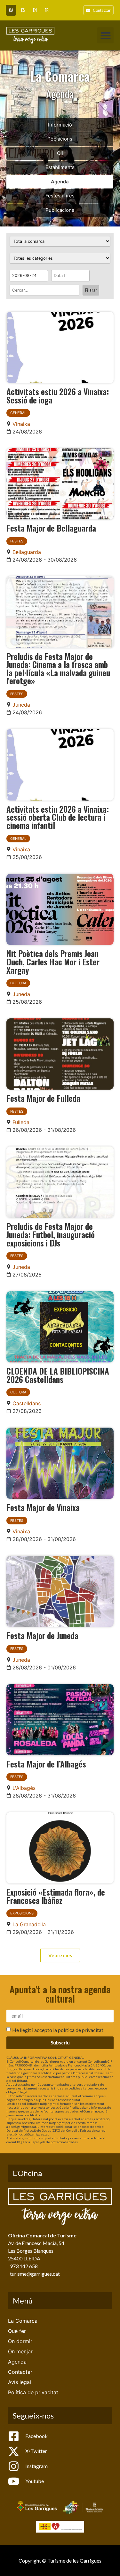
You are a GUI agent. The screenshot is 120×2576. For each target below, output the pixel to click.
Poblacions (60, 139)
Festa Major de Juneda (42, 1635)
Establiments (60, 167)
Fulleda (21, 1122)
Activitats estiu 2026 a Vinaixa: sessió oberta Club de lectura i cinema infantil (58, 817)
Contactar (20, 2372)
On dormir (20, 2341)
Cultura (18, 983)
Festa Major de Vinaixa (43, 1507)
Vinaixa (21, 424)
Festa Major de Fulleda (43, 1098)
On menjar (20, 2351)
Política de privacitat (33, 2392)
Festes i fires (60, 196)
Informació (60, 125)
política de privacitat (81, 2030)
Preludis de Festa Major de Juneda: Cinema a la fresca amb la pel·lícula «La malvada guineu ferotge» (58, 668)
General (18, 413)
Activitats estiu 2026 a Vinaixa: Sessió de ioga (58, 395)
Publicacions (60, 210)
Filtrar (91, 290)
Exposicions (22, 1913)
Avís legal (20, 2382)
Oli (60, 153)
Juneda (21, 705)
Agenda (60, 182)
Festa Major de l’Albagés (46, 1764)
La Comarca (23, 2321)
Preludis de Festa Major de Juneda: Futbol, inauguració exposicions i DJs (51, 1234)
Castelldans (27, 1403)
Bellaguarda (27, 552)
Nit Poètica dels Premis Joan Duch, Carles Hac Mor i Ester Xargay (53, 961)
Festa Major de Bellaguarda (51, 528)
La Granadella (29, 1924)
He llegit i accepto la (58, 2030)
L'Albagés (24, 1788)
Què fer (17, 2331)
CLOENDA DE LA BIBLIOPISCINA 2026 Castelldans (58, 1375)
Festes (17, 541)
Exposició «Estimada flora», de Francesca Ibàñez (56, 1896)
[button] (105, 35)
